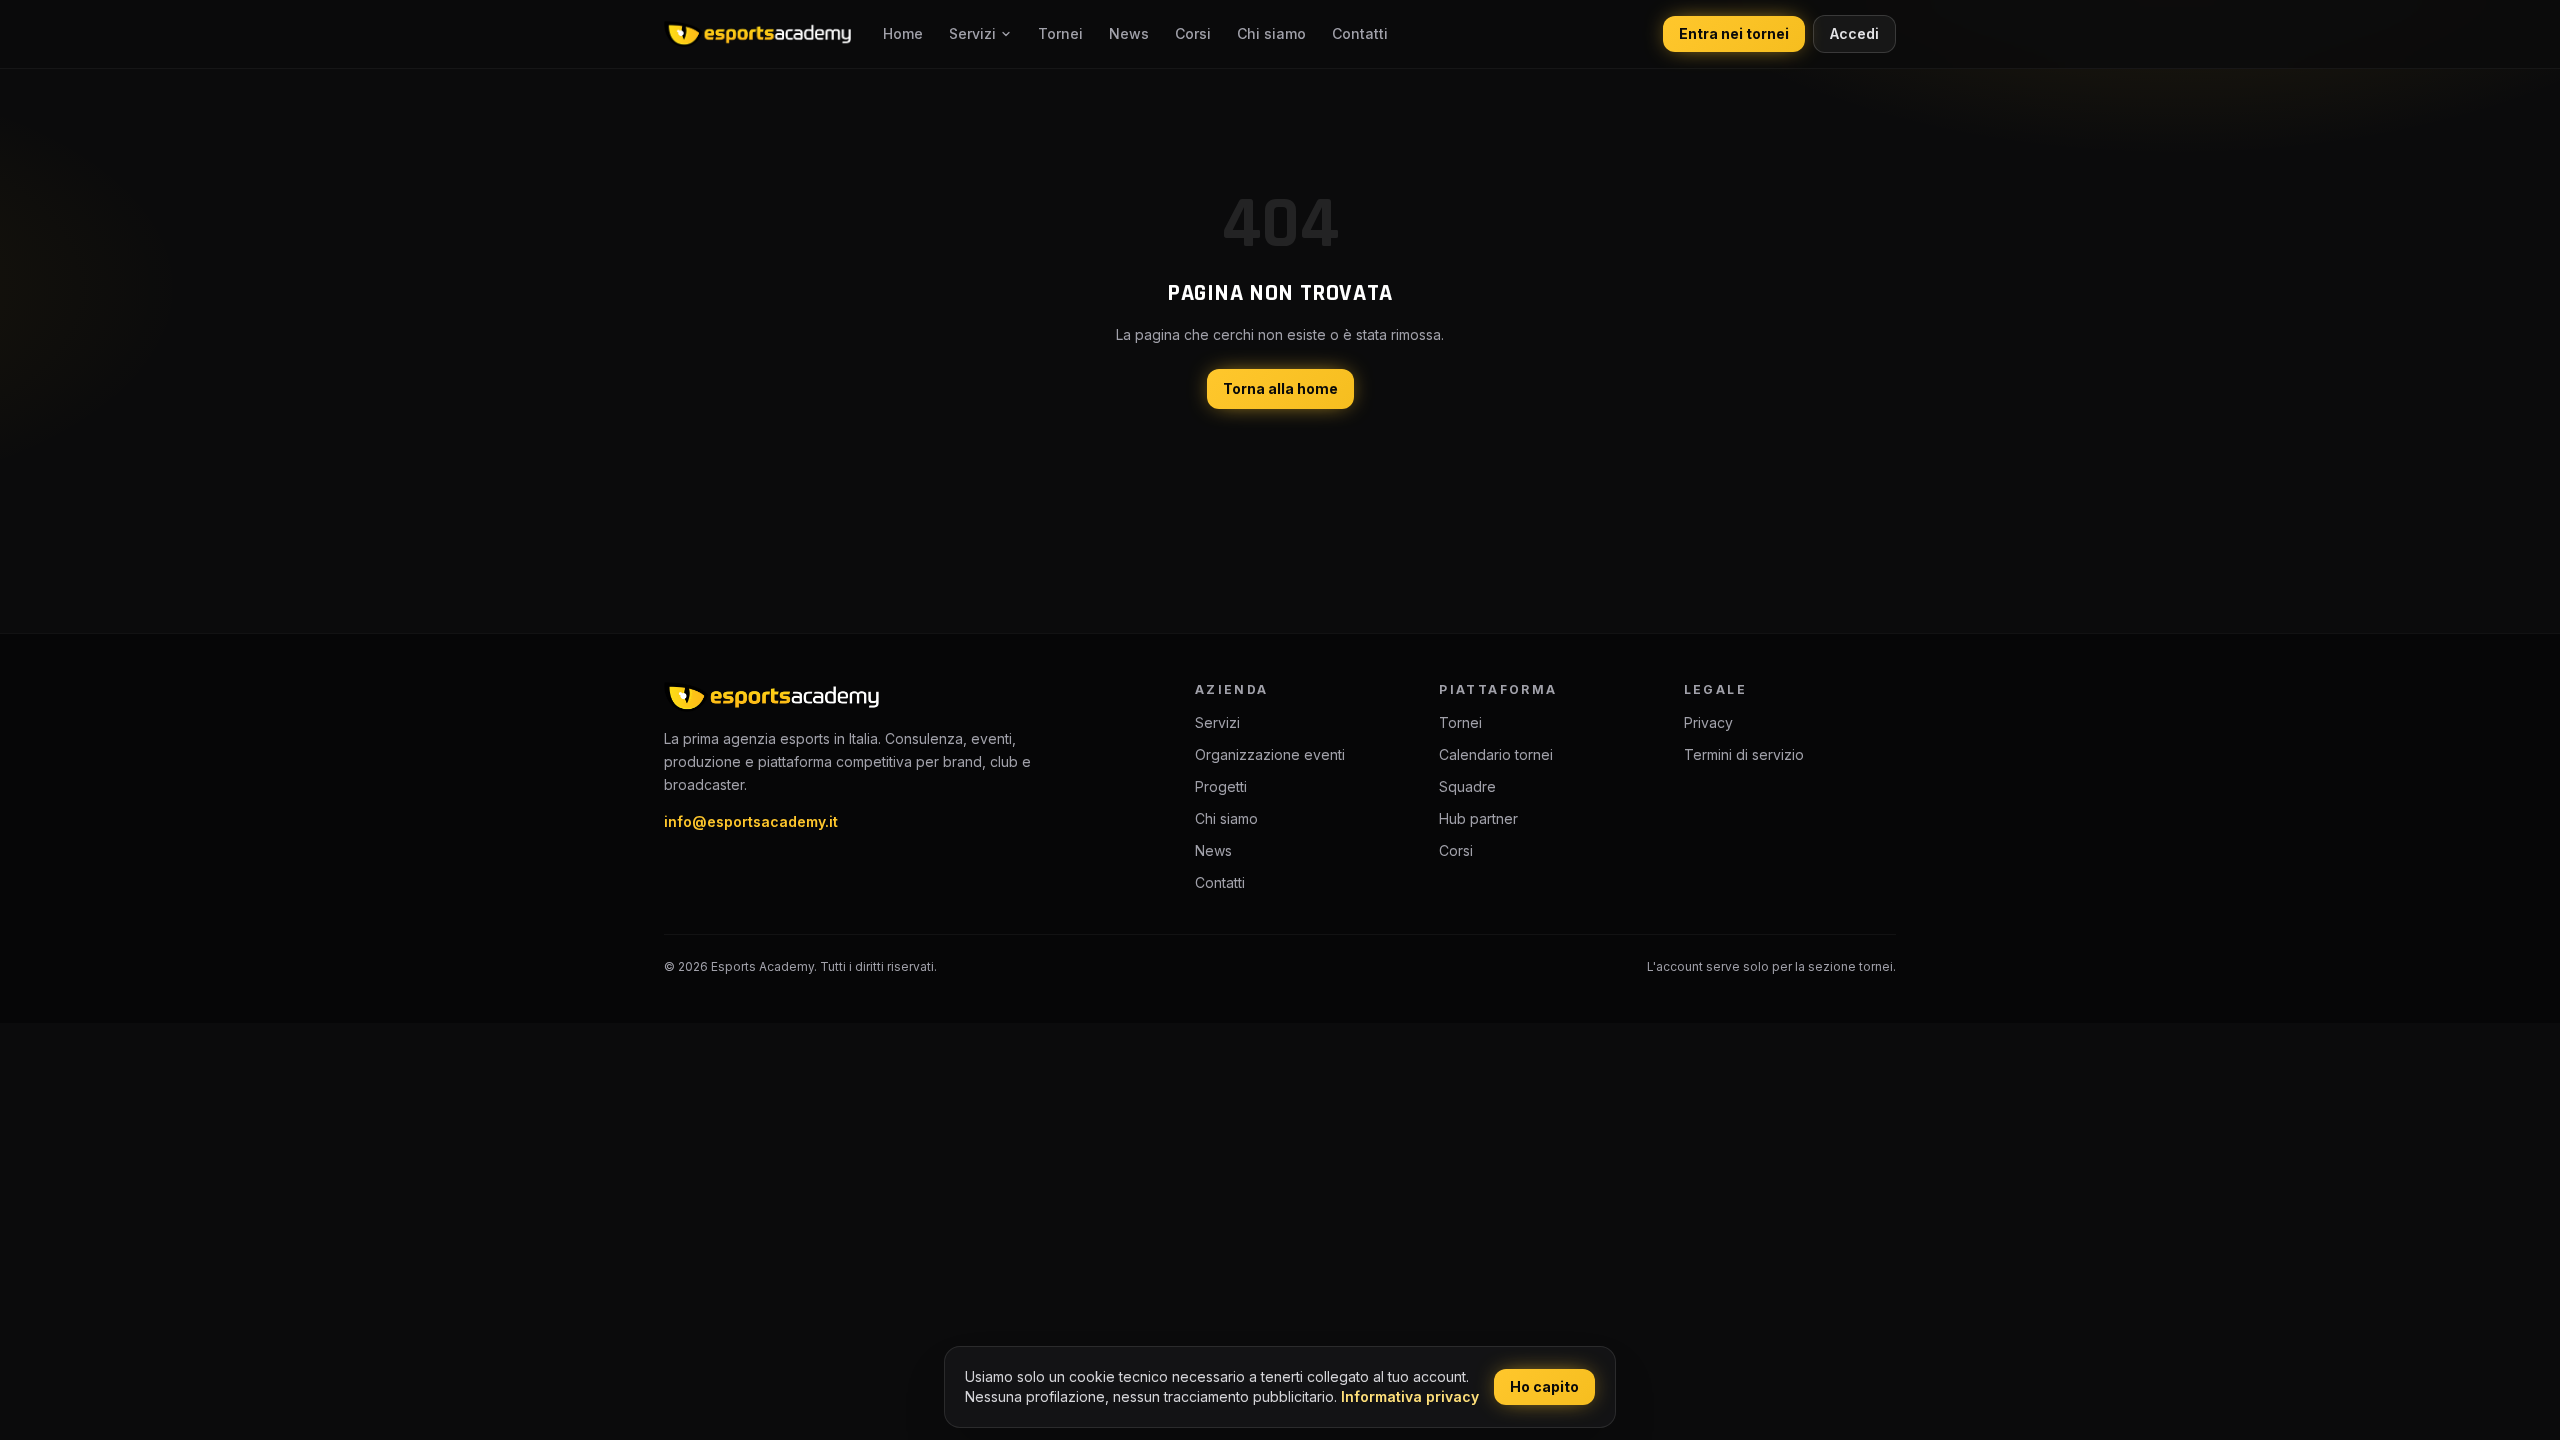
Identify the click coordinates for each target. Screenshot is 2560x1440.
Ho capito (1544, 1386)
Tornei (1060, 33)
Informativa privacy (1410, 1396)
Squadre (1467, 786)
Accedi (1854, 33)
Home (903, 33)
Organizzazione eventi (1270, 754)
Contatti (1360, 33)
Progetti (1221, 786)
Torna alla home (1280, 388)
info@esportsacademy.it (751, 821)
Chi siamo (1271, 33)
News (1129, 33)
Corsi (1193, 33)
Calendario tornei (1496, 754)
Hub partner (1478, 818)
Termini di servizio (1744, 754)
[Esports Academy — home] (757, 34)
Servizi (972, 33)
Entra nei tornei (1734, 33)
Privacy (1708, 722)
